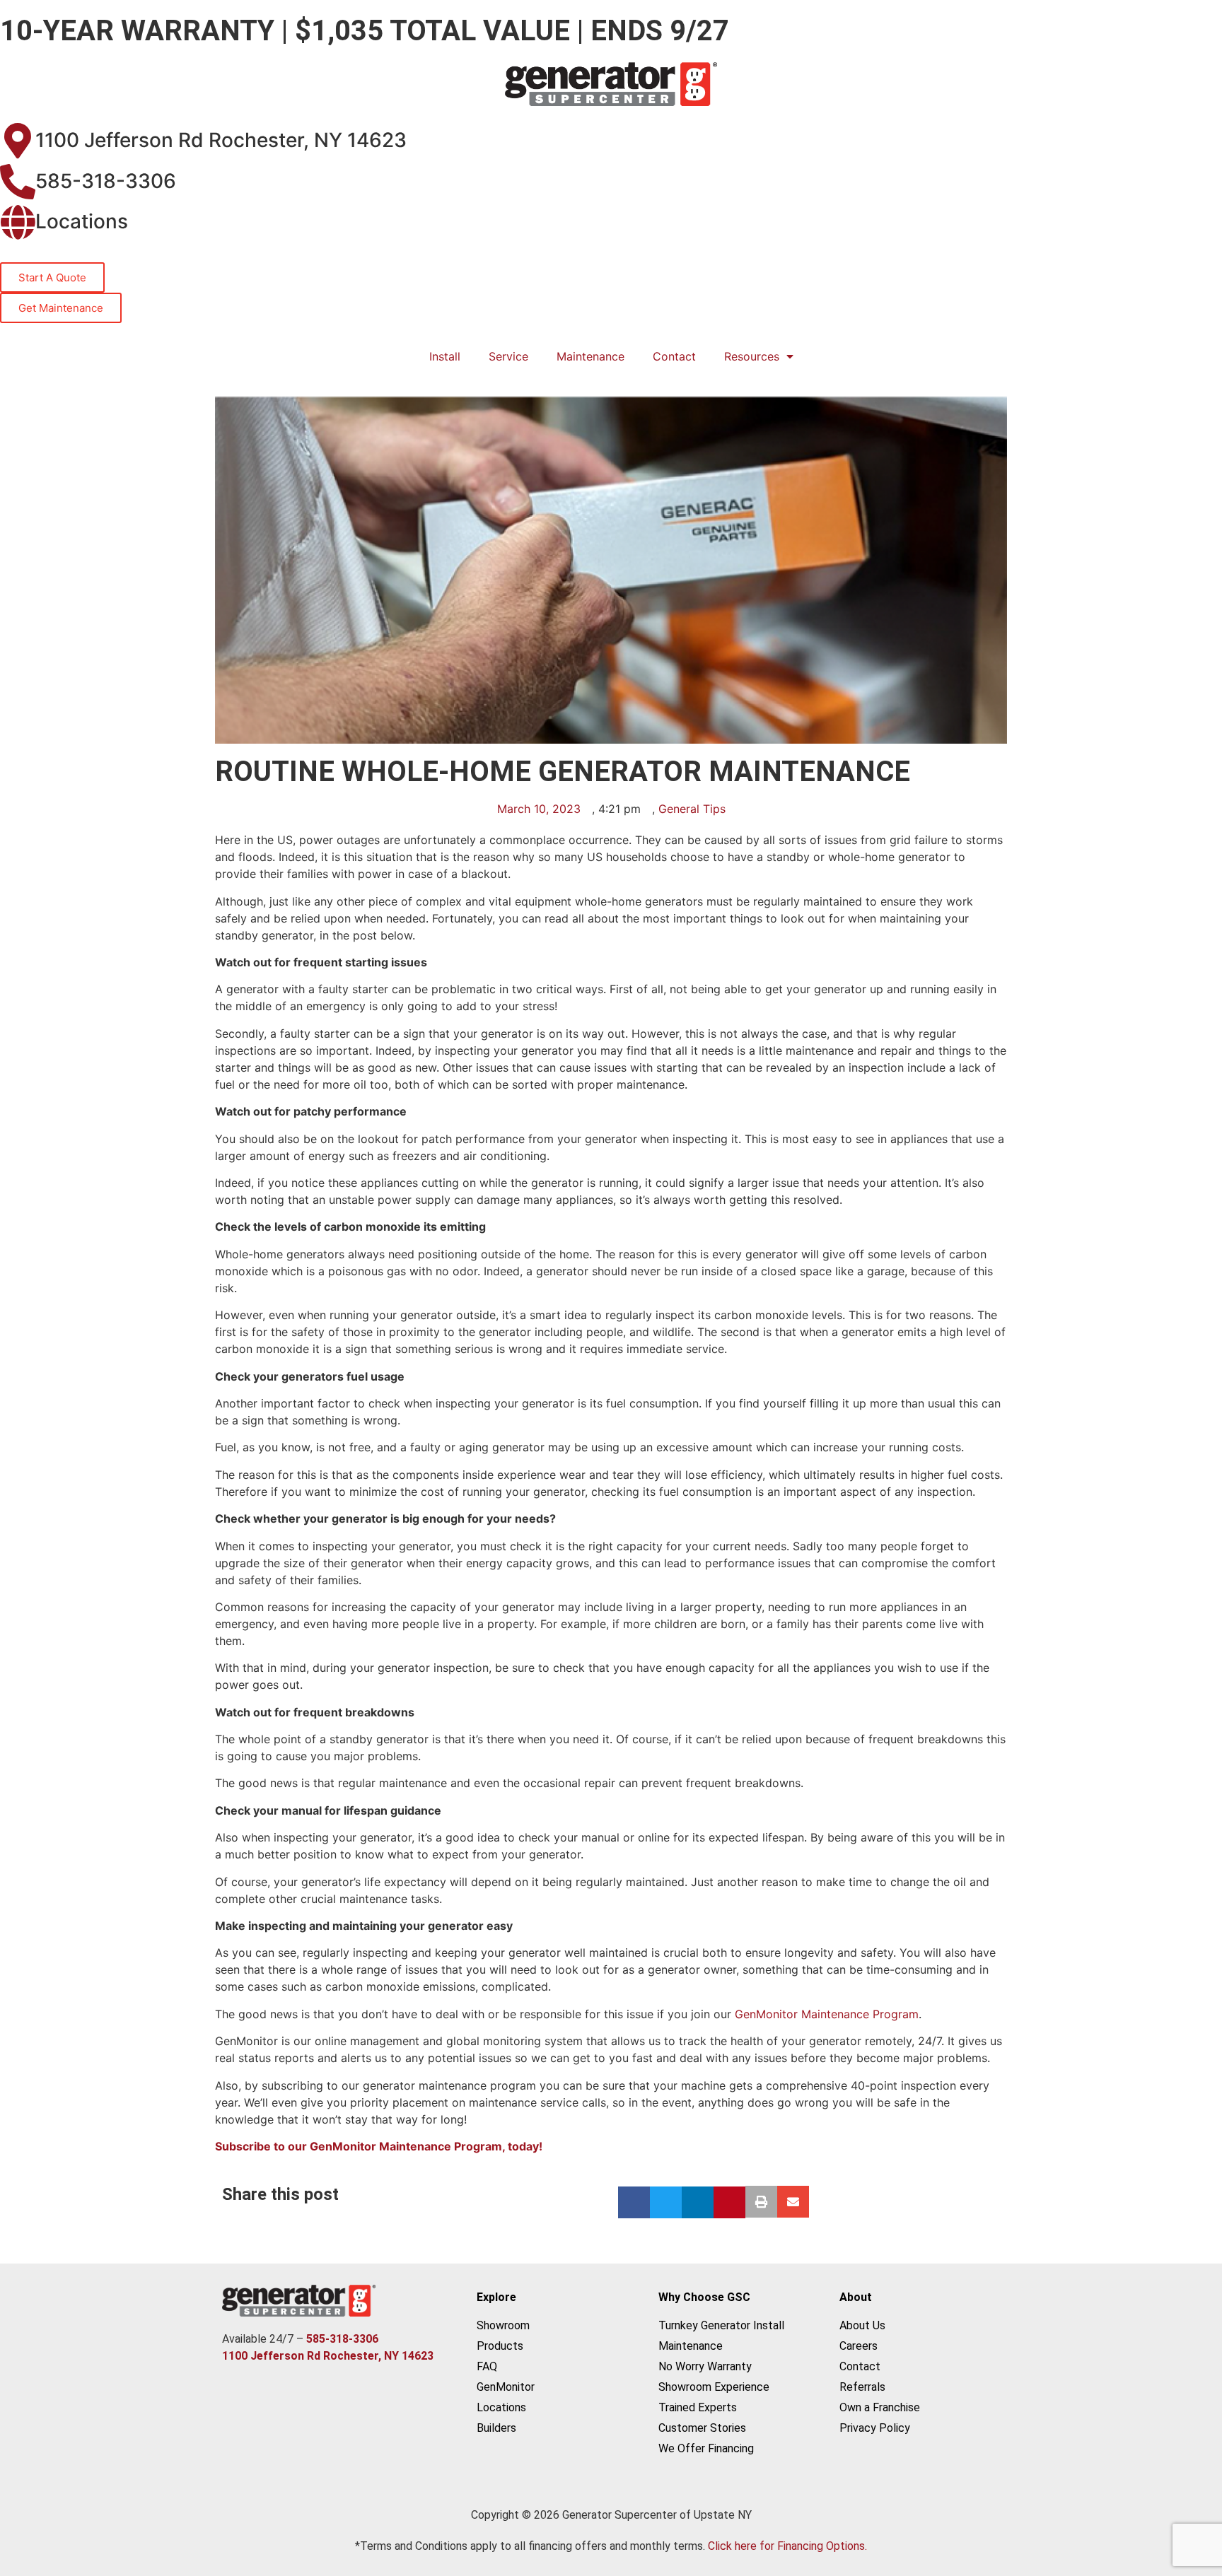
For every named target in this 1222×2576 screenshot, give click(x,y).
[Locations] (18, 222)
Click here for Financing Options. (787, 2546)
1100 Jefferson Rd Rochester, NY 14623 (221, 140)
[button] (634, 2202)
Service (508, 356)
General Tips (692, 809)
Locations (82, 221)
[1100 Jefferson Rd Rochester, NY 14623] (18, 141)
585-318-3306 (106, 181)
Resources (752, 356)
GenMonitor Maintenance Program (827, 2014)
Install (445, 356)
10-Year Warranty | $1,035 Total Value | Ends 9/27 (365, 31)
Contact (674, 356)
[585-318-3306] (18, 182)
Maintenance (590, 356)
